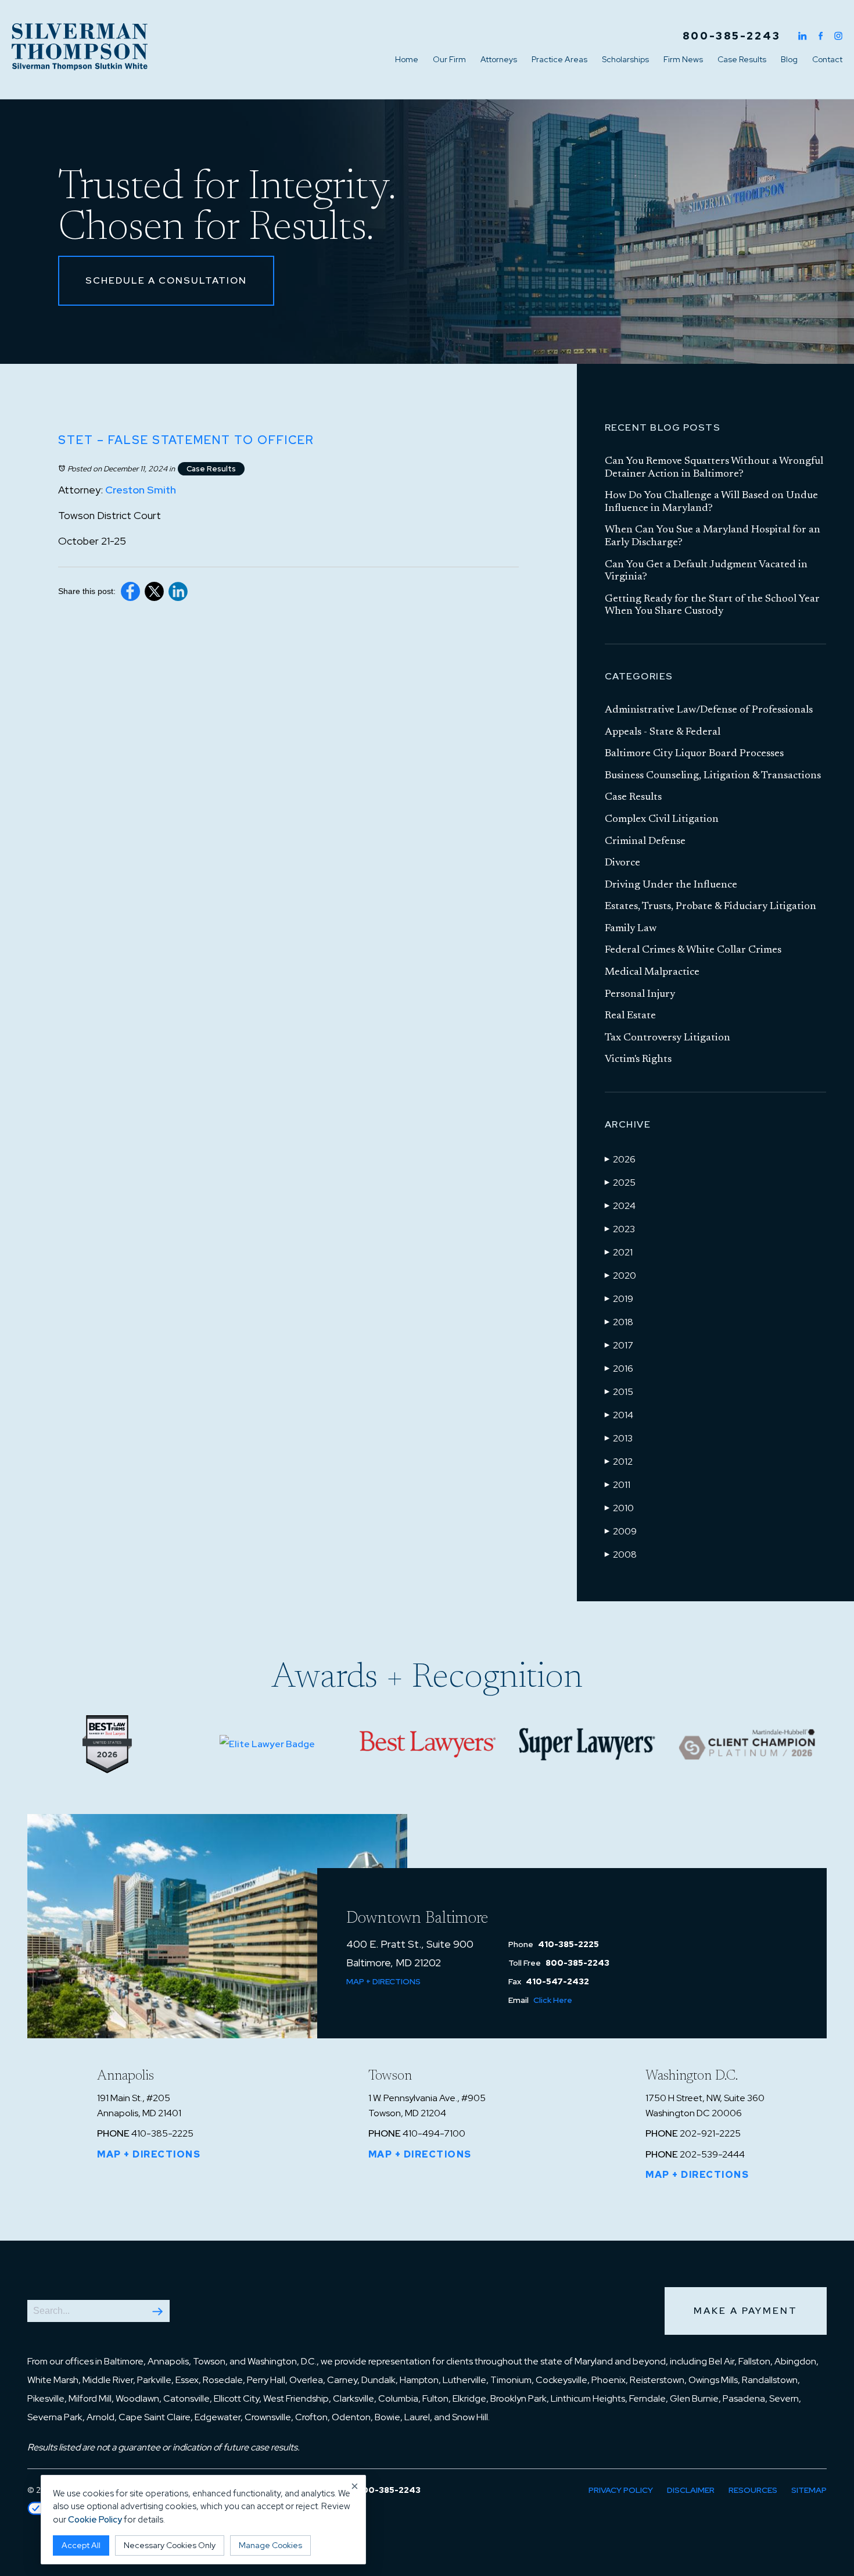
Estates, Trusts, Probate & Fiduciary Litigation (711, 907)
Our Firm (449, 59)
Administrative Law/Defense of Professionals (709, 710)
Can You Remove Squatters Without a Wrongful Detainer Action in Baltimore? (714, 468)
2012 (619, 1461)
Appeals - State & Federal (663, 732)
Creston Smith (141, 490)
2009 (621, 1531)
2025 (620, 1183)
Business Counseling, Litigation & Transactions (713, 776)
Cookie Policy (95, 2520)
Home (407, 59)
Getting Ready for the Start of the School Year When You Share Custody (712, 606)
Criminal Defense (645, 842)
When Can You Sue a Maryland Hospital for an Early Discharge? (713, 536)
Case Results (742, 59)
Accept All (81, 2545)
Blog (789, 59)
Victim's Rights (638, 1060)
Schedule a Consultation (166, 280)
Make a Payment (746, 2311)
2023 (620, 1229)
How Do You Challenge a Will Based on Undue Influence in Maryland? (711, 502)
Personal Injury (640, 994)
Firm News (683, 59)
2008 (621, 1554)
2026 (620, 1159)
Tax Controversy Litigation (668, 1038)
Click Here (553, 2000)
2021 (619, 1252)
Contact (827, 59)
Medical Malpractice (652, 972)
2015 (619, 1392)
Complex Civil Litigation (662, 820)
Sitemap (809, 2490)
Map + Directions (383, 1981)
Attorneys (499, 59)
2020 (620, 1276)
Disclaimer (691, 2490)
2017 (619, 1345)
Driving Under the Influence (671, 885)
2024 (620, 1206)
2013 (619, 1438)
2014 (619, 1415)
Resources (753, 2490)
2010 (619, 1508)
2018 (619, 1322)
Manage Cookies (270, 2545)
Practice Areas (559, 59)
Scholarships (625, 59)
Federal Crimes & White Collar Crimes (693, 950)
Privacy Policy (621, 2490)
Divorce (622, 863)
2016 (619, 1368)
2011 (618, 1485)
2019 (619, 1299)
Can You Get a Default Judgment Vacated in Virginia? (706, 571)
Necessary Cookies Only (170, 2545)
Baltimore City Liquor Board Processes (694, 754)
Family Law (631, 929)
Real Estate (630, 1016)
